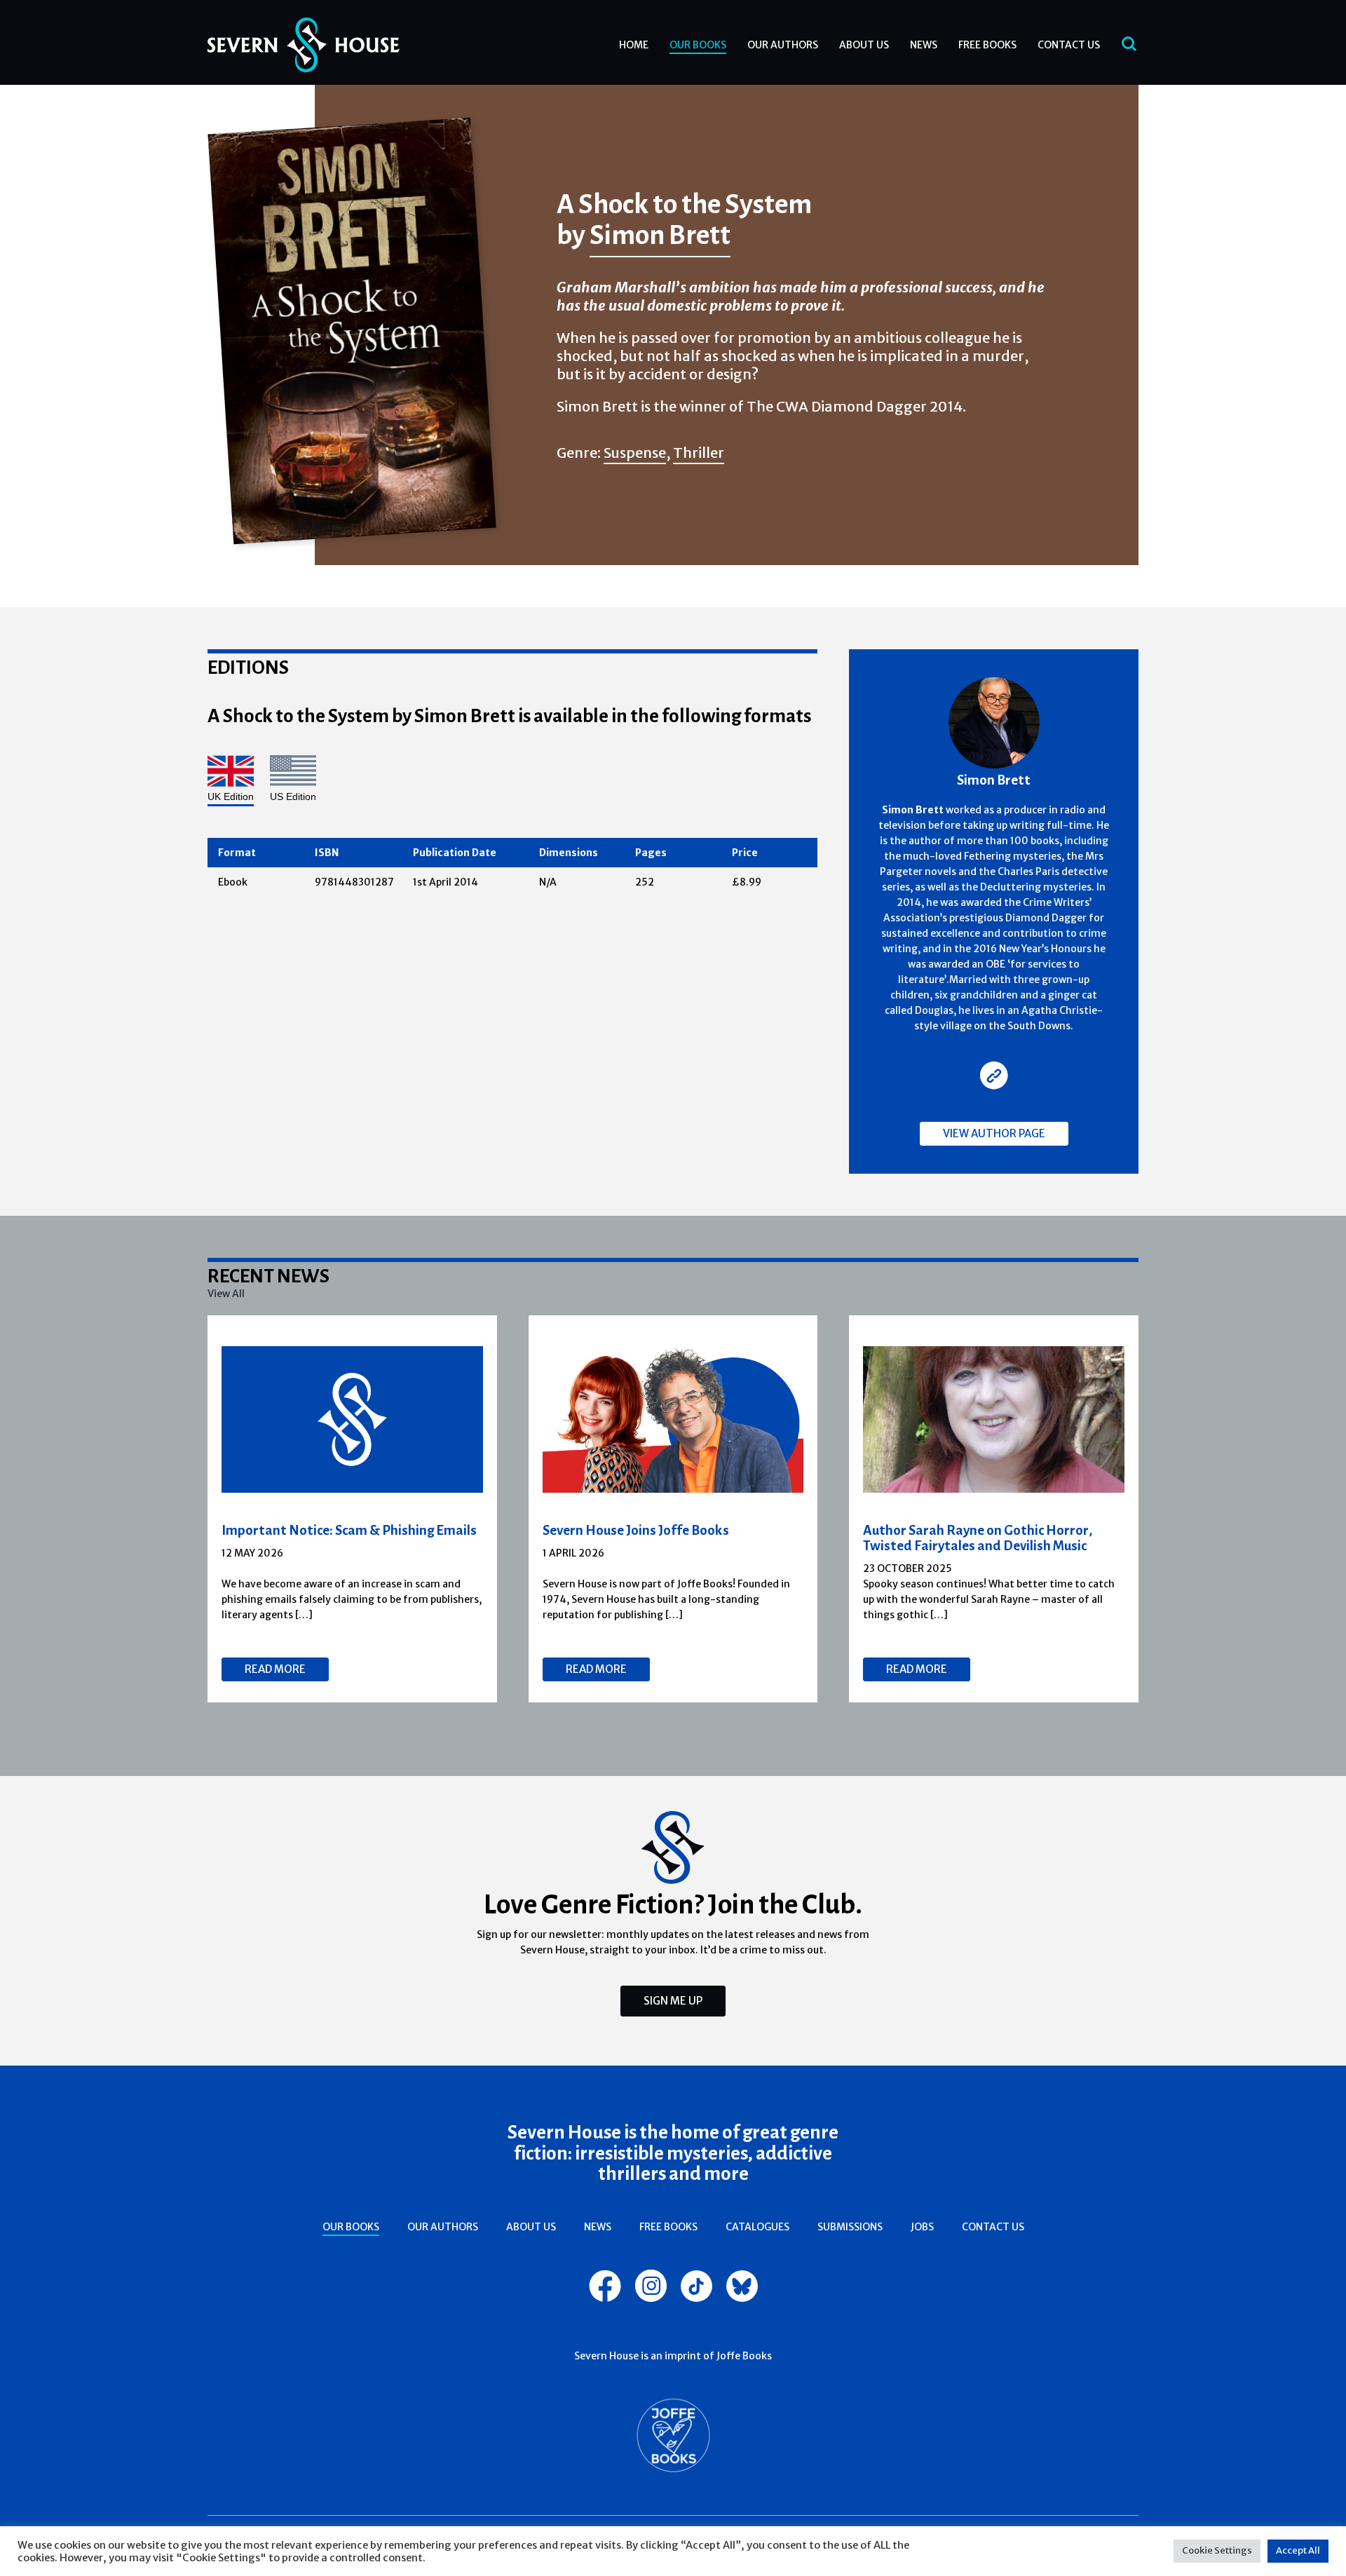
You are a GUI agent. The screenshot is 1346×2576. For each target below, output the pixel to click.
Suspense (635, 453)
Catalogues (757, 2227)
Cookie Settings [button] (1217, 2550)
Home (634, 45)
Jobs (922, 2227)
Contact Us (1069, 45)
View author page (994, 1133)
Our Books (698, 45)
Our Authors (783, 45)
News (924, 45)
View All (226, 1294)
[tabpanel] (353, 1509)
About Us (864, 45)
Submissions (850, 2227)
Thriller (699, 453)
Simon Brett (660, 234)
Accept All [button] (1298, 2550)
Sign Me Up (673, 2001)
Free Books (987, 45)
